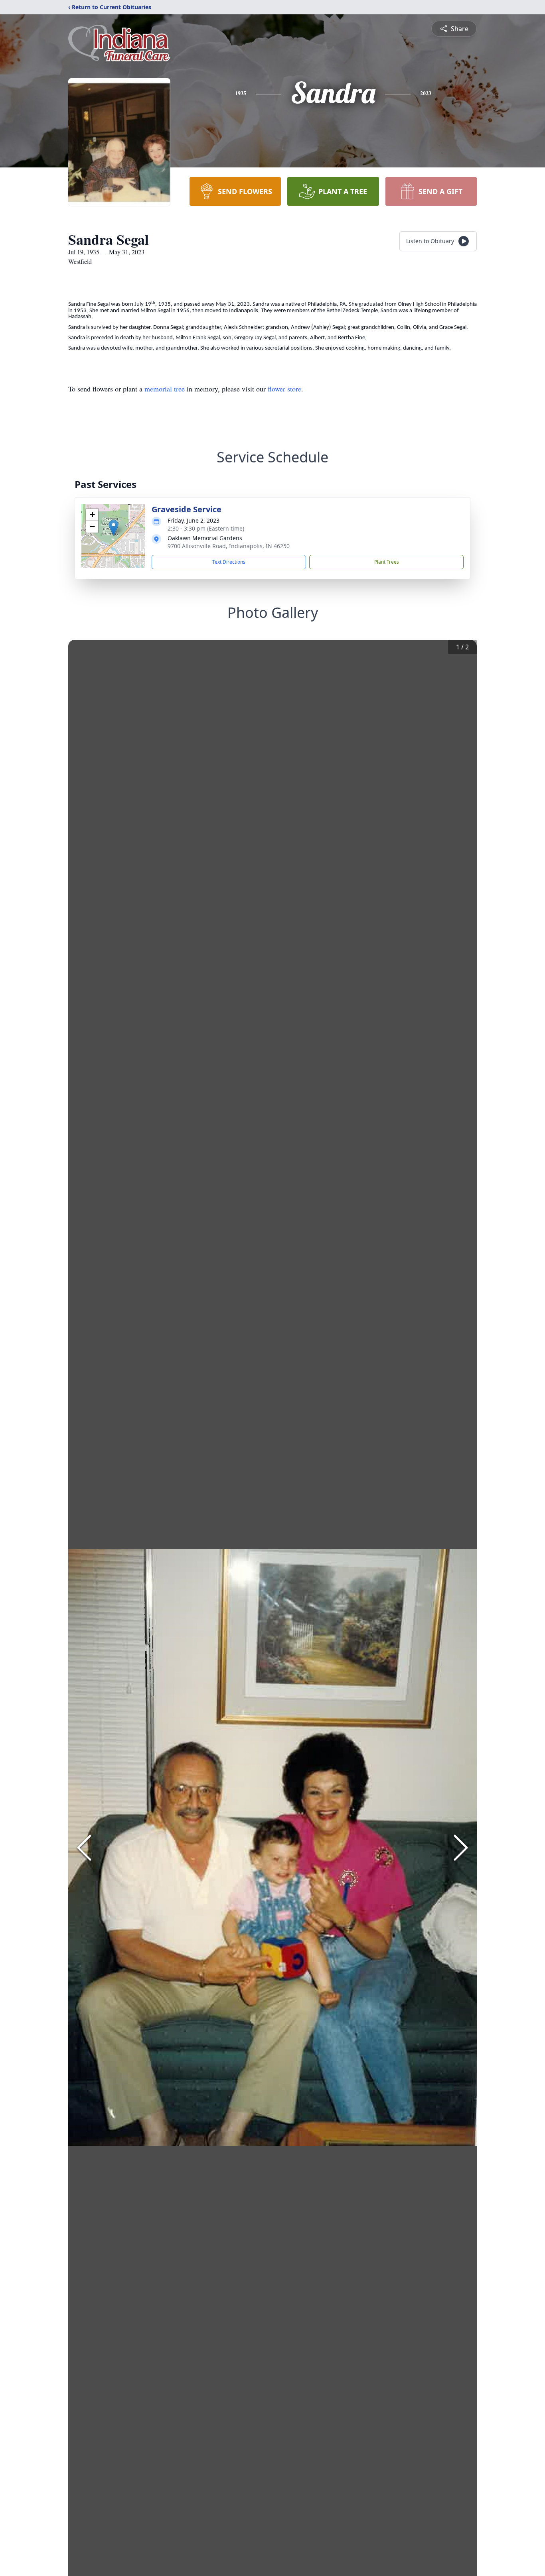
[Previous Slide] (84, 1848)
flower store (284, 389)
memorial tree (165, 389)
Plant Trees (387, 562)
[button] (114, 528)
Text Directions (229, 562)
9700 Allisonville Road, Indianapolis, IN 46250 (229, 546)
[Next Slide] (461, 1848)
